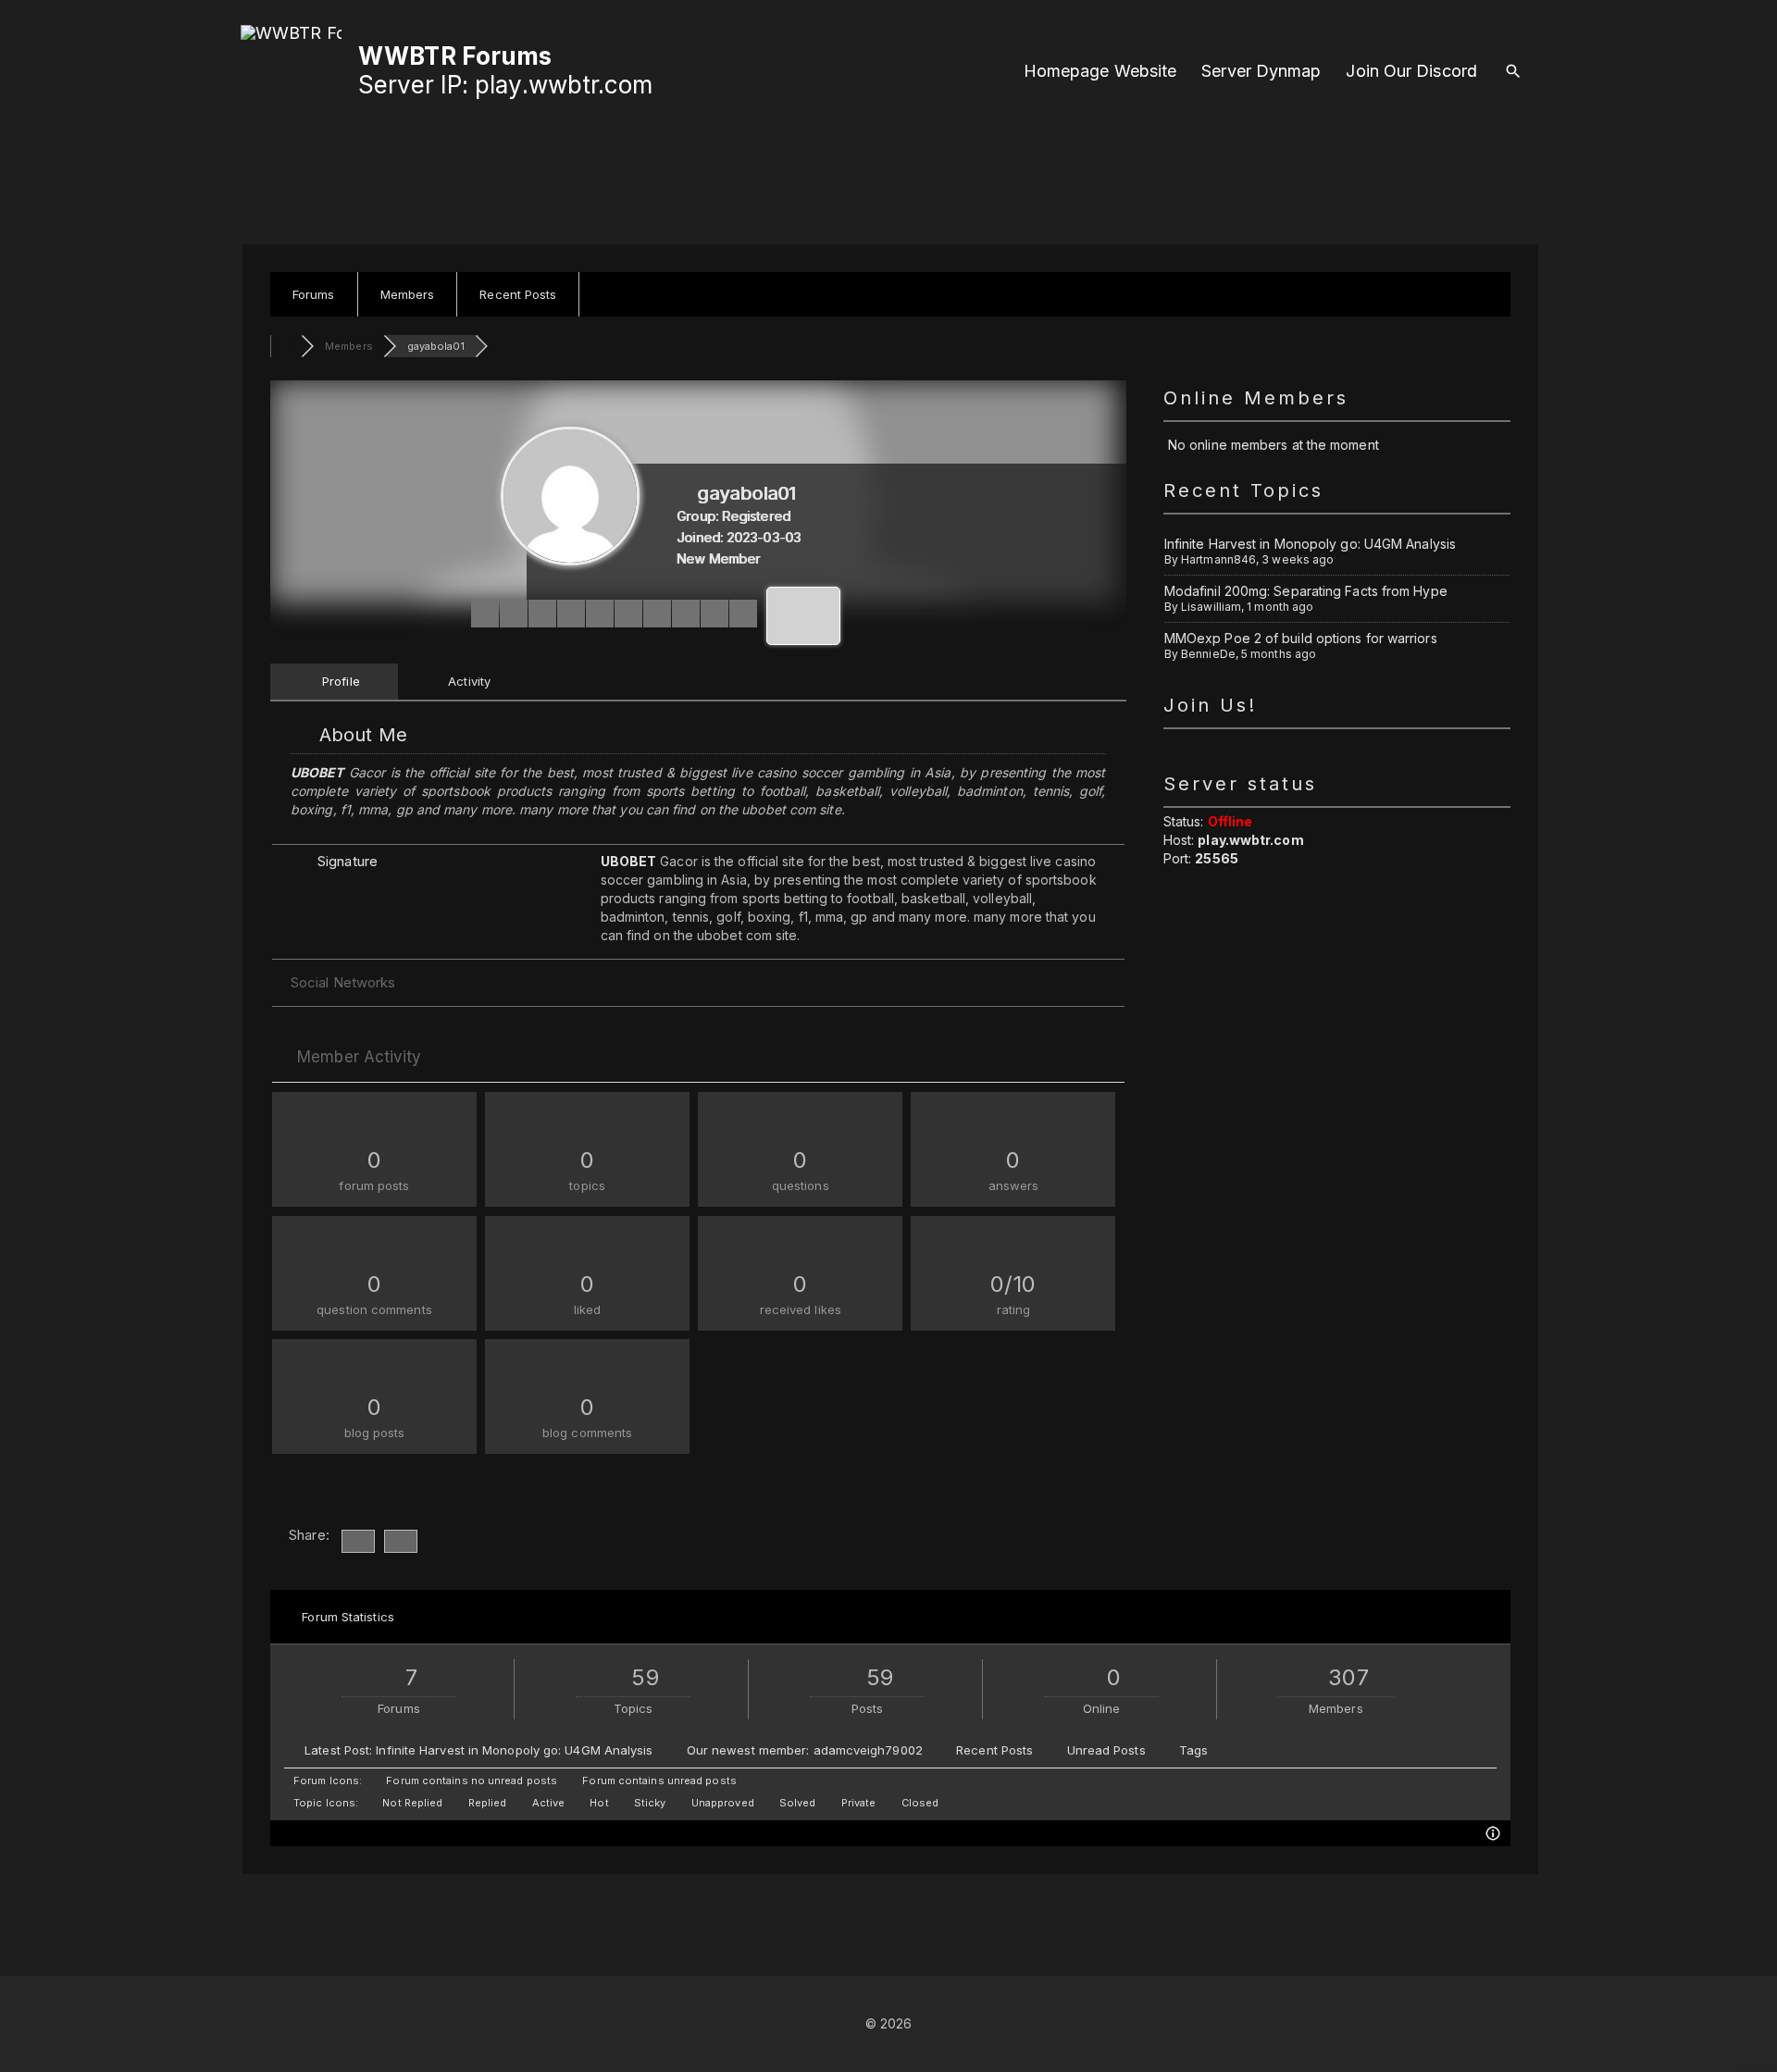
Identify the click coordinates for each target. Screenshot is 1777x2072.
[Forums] (286, 346)
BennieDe (1208, 654)
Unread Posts (1106, 1750)
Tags (1193, 1750)
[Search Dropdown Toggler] (1513, 72)
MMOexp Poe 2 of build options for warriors (1301, 638)
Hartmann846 (1218, 559)
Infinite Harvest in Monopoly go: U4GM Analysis (1310, 544)
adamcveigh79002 (868, 1750)
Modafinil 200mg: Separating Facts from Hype (1306, 591)
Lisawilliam (1211, 607)
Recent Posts (994, 1750)
